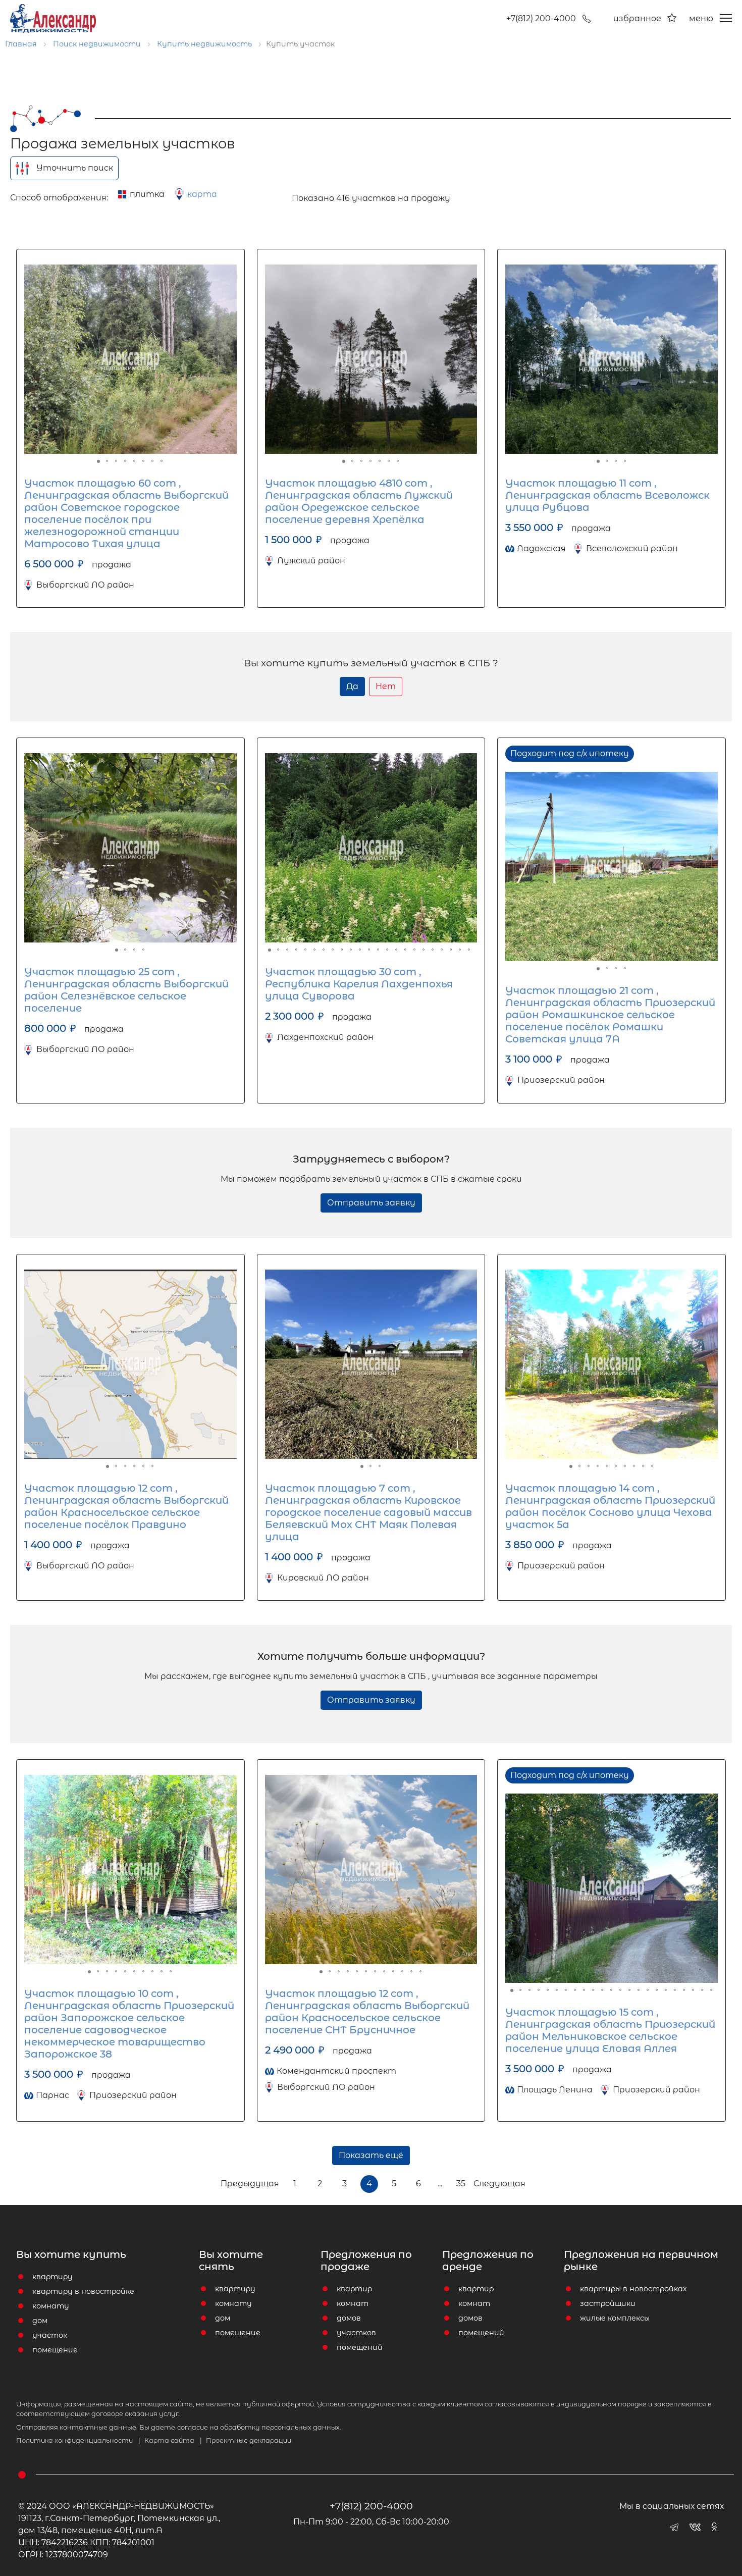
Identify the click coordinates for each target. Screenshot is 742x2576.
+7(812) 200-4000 (541, 18)
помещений (360, 2347)
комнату (51, 2306)
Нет (386, 686)
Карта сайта (173, 2440)
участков (356, 2333)
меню (701, 18)
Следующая (499, 2184)
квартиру (52, 2277)
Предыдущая (250, 2184)
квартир (354, 2289)
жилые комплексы (615, 2318)
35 (461, 2184)
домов (349, 2318)
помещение (55, 2350)
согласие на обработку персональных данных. (259, 2427)
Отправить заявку (371, 1203)
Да (352, 686)
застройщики (608, 2303)
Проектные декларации (249, 2440)
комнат (353, 2303)
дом (40, 2321)
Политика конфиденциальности (78, 2440)
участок (50, 2335)
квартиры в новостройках (633, 2289)
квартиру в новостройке (83, 2291)
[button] (33, 359)
